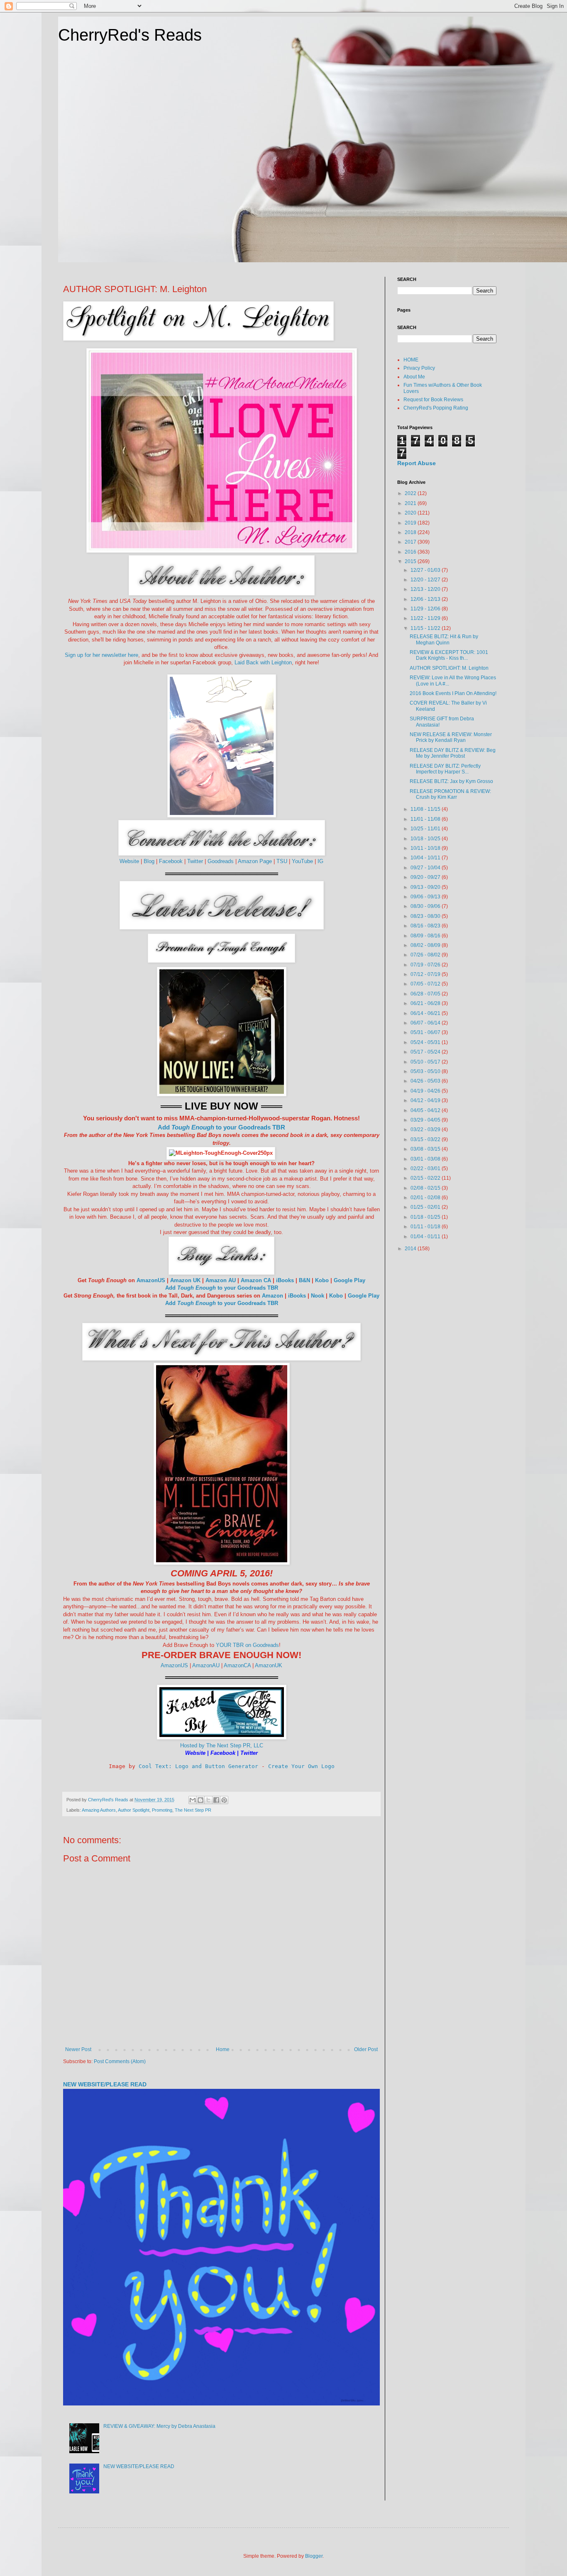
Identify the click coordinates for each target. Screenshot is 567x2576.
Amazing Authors (99, 1810)
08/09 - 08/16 (426, 936)
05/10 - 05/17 (426, 1062)
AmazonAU (206, 1665)
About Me (414, 377)
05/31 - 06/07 (426, 1032)
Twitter (195, 861)
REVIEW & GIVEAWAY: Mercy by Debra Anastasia (159, 2426)
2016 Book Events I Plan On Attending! (453, 693)
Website (129, 861)
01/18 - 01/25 (426, 1217)
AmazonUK (269, 1665)
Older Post (366, 2049)
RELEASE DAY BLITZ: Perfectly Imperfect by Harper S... (445, 769)
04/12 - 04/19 (426, 1100)
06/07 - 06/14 (426, 1023)
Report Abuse (417, 463)
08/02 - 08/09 (426, 945)
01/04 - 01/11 (426, 1237)
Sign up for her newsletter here (101, 655)
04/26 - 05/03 (426, 1081)
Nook (318, 1296)
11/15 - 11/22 (426, 628)
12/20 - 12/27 (426, 580)
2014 (411, 1249)
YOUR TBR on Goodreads (247, 1645)
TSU (282, 861)
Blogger (314, 2556)
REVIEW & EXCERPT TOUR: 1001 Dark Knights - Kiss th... (449, 655)
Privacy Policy (419, 368)
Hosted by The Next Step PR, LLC (222, 1745)
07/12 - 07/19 (426, 974)
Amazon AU (221, 1280)
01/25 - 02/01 (426, 1207)
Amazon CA (256, 1280)
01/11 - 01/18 (426, 1227)
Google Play (349, 1280)
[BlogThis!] (200, 1800)
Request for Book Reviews (433, 400)
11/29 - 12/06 (426, 609)
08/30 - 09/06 (426, 906)
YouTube (302, 861)
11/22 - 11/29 (426, 618)
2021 (411, 503)
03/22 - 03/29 (426, 1129)
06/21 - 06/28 (426, 1003)
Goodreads (221, 861)
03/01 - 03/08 (426, 1159)
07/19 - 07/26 (426, 965)
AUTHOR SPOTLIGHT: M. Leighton (449, 668)
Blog (150, 861)
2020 (411, 513)
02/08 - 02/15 (426, 1188)
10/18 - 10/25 (426, 839)
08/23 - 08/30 (426, 916)
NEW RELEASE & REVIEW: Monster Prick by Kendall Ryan (451, 737)
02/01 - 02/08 (426, 1198)
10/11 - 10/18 (426, 848)
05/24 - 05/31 (426, 1042)
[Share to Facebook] (216, 1800)
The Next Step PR (193, 1810)
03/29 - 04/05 (426, 1120)
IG (320, 861)
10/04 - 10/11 (426, 858)
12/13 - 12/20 (426, 589)
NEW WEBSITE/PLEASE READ (105, 2084)
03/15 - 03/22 (426, 1139)
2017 (411, 542)
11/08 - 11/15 (426, 809)
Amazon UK (185, 1280)
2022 (411, 493)
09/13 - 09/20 (426, 887)
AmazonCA (237, 1665)
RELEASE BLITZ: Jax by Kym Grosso (451, 781)
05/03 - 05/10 (426, 1071)
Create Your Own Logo (301, 1766)
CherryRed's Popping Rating (436, 408)
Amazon (273, 1296)
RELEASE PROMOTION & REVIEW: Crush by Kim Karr (450, 794)
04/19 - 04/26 (426, 1091)
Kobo (322, 1280)
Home (223, 2049)
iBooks (285, 1280)
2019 (411, 523)
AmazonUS (151, 1280)
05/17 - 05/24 (426, 1052)
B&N (304, 1280)
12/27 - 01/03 (426, 570)
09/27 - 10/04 (426, 868)
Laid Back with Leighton (263, 662)
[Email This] (193, 1800)
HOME (411, 360)
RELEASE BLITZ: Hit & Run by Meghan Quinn (444, 639)
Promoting (162, 1810)
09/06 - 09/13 (426, 897)
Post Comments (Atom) (120, 2061)
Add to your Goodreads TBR (221, 1127)
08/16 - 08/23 (426, 926)
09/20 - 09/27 (426, 877)
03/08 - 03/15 (426, 1149)
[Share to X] (208, 1800)
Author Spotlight (134, 1810)
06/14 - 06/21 (426, 1013)
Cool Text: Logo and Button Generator (198, 1766)
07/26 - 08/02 (426, 955)
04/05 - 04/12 (426, 1110)
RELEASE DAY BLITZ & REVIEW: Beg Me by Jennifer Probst (453, 753)
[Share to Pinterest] (224, 1800)
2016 (411, 552)
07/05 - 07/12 (426, 984)
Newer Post (78, 2049)
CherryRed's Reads (130, 35)
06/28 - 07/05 (426, 994)
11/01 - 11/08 (426, 819)
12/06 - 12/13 (426, 599)
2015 (411, 561)
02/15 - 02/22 (426, 1178)
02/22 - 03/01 (426, 1168)
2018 (411, 532)
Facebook (171, 861)
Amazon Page (255, 861)
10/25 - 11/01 (426, 829)
